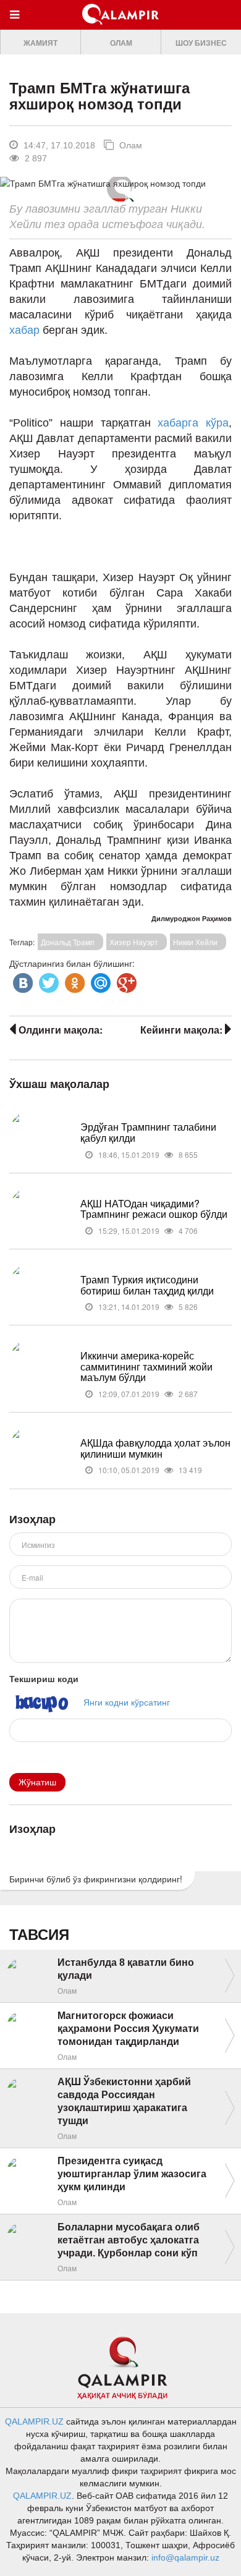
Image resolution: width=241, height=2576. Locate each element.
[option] (40, 42)
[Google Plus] (125, 980)
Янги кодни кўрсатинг (127, 1702)
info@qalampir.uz (185, 2557)
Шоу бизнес (201, 43)
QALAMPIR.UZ (34, 2421)
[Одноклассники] (74, 980)
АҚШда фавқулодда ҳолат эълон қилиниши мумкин (155, 1448)
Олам (121, 43)
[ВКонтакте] (22, 980)
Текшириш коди (44, 1678)
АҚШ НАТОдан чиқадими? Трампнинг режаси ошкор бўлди (154, 1209)
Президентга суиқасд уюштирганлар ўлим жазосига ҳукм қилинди (132, 2174)
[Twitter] (48, 980)
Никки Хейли (195, 942)
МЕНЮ (18, 26)
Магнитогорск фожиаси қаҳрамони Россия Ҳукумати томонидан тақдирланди (128, 2029)
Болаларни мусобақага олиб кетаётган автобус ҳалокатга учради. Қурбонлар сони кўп (129, 2240)
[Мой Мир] (99, 980)
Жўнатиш (37, 1782)
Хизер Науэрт (134, 942)
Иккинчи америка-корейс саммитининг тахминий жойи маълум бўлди (146, 1366)
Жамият (40, 43)
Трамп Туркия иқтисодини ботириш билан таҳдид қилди (147, 1285)
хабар (26, 330)
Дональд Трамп (68, 942)
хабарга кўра (193, 423)
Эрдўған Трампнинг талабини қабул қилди (148, 1132)
